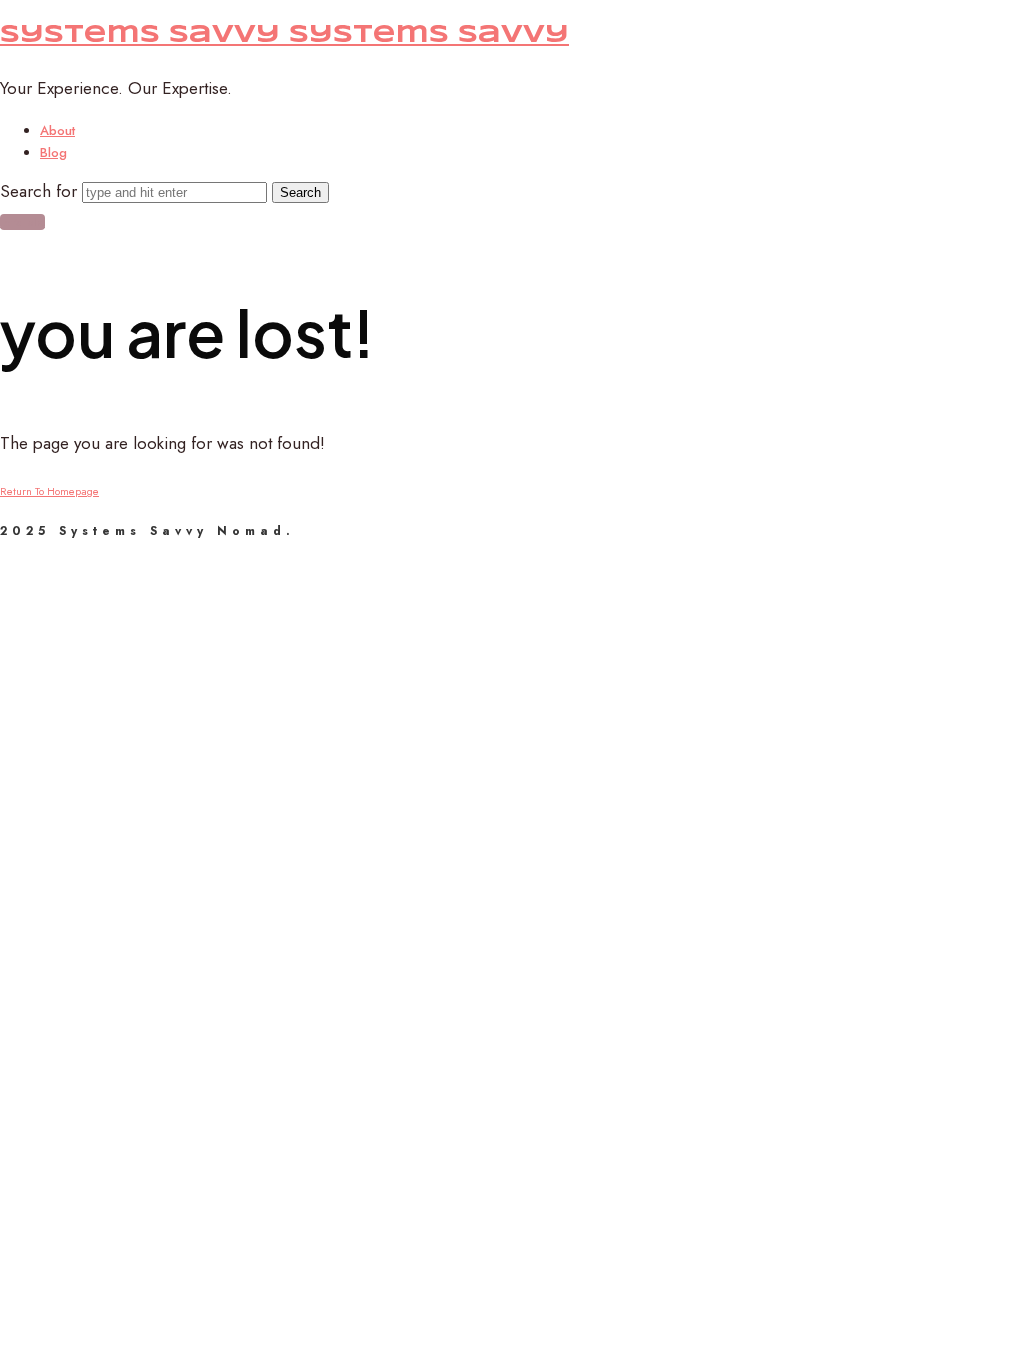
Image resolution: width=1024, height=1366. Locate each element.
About (57, 130)
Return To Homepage (49, 491)
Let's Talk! (22, 222)
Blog (53, 152)
